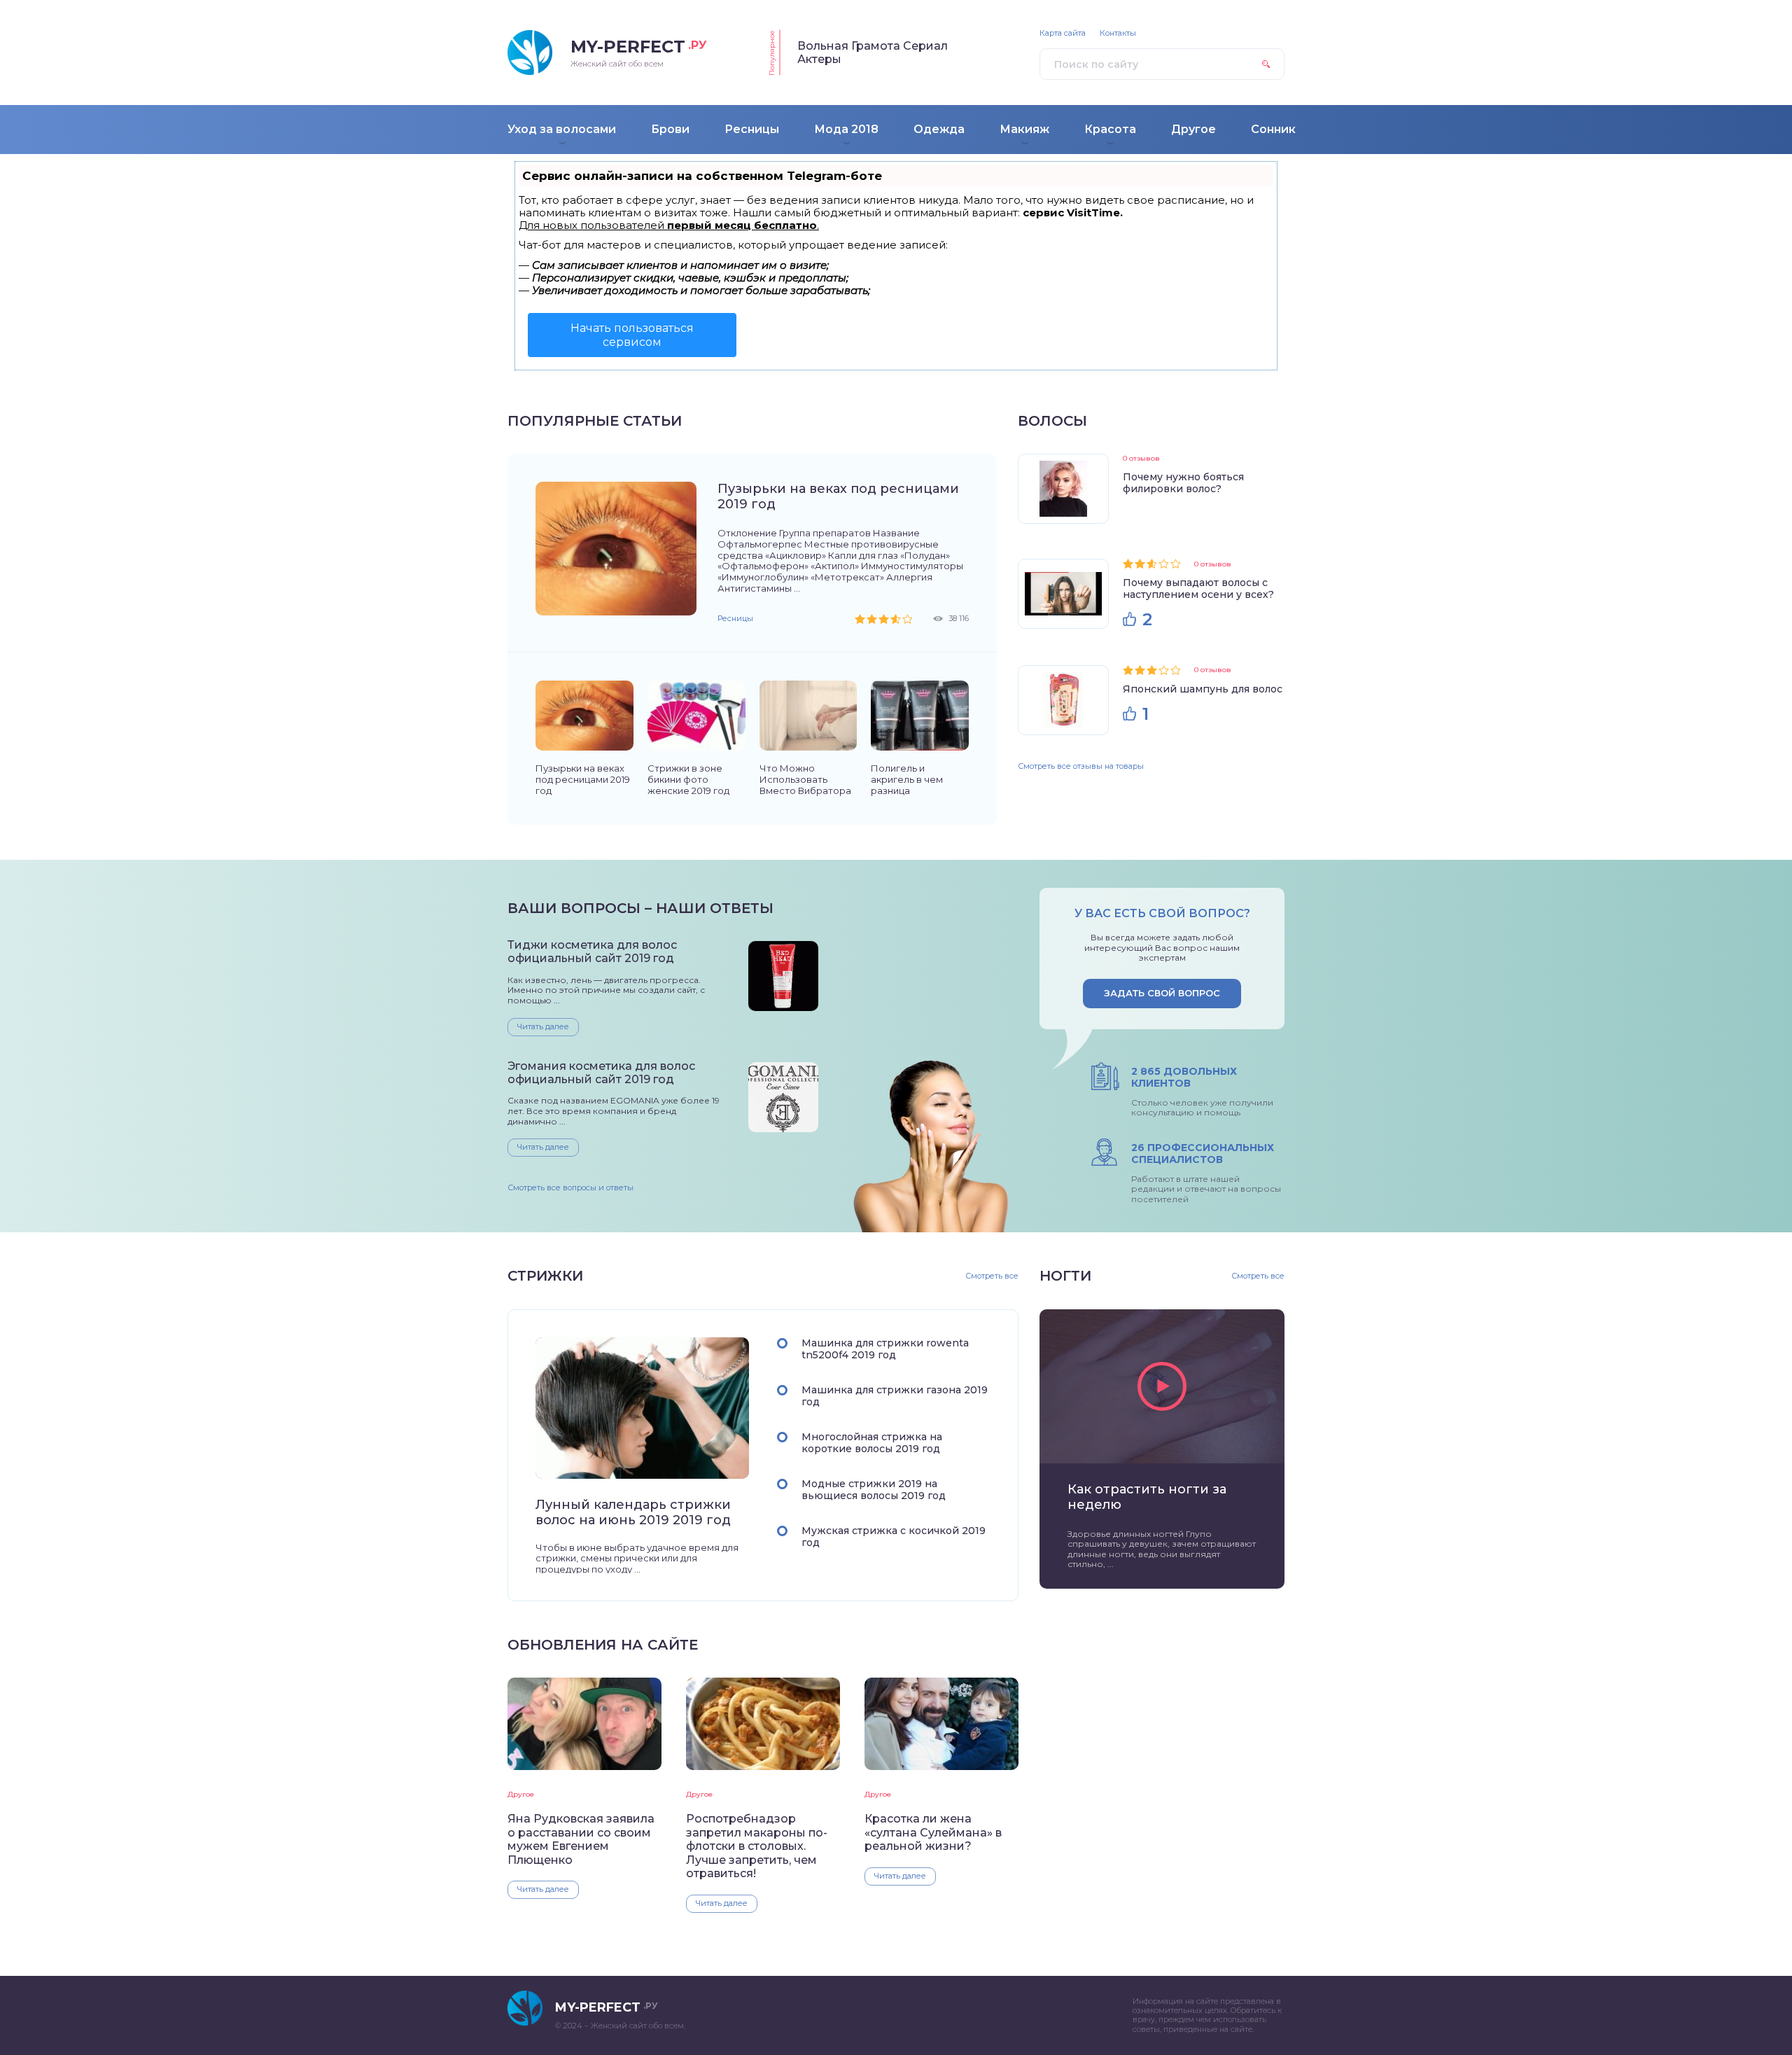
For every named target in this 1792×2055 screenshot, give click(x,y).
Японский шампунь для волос (1203, 689)
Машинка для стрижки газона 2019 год (895, 1396)
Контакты (1118, 33)
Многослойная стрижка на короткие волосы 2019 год (872, 1443)
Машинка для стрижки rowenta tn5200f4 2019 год (885, 1349)
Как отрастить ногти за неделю (1147, 1497)
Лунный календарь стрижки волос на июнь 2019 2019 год (633, 1513)
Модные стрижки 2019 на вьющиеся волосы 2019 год (874, 1490)
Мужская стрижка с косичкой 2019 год (894, 1537)
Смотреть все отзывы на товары (1081, 766)
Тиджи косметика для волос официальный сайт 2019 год (592, 952)
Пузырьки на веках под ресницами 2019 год (838, 496)
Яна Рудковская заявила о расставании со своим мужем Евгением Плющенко (581, 1839)
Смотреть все (992, 1276)
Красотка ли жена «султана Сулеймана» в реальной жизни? (933, 1832)
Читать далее (543, 1026)
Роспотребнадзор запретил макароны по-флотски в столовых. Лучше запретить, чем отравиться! (757, 1846)
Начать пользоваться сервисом (632, 335)
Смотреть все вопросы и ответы (570, 1187)
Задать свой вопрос (1162, 993)
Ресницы (735, 618)
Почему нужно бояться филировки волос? (1183, 483)
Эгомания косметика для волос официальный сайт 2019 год (601, 1073)
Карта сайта (1063, 33)
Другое (521, 1794)
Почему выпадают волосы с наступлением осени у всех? (1198, 588)
